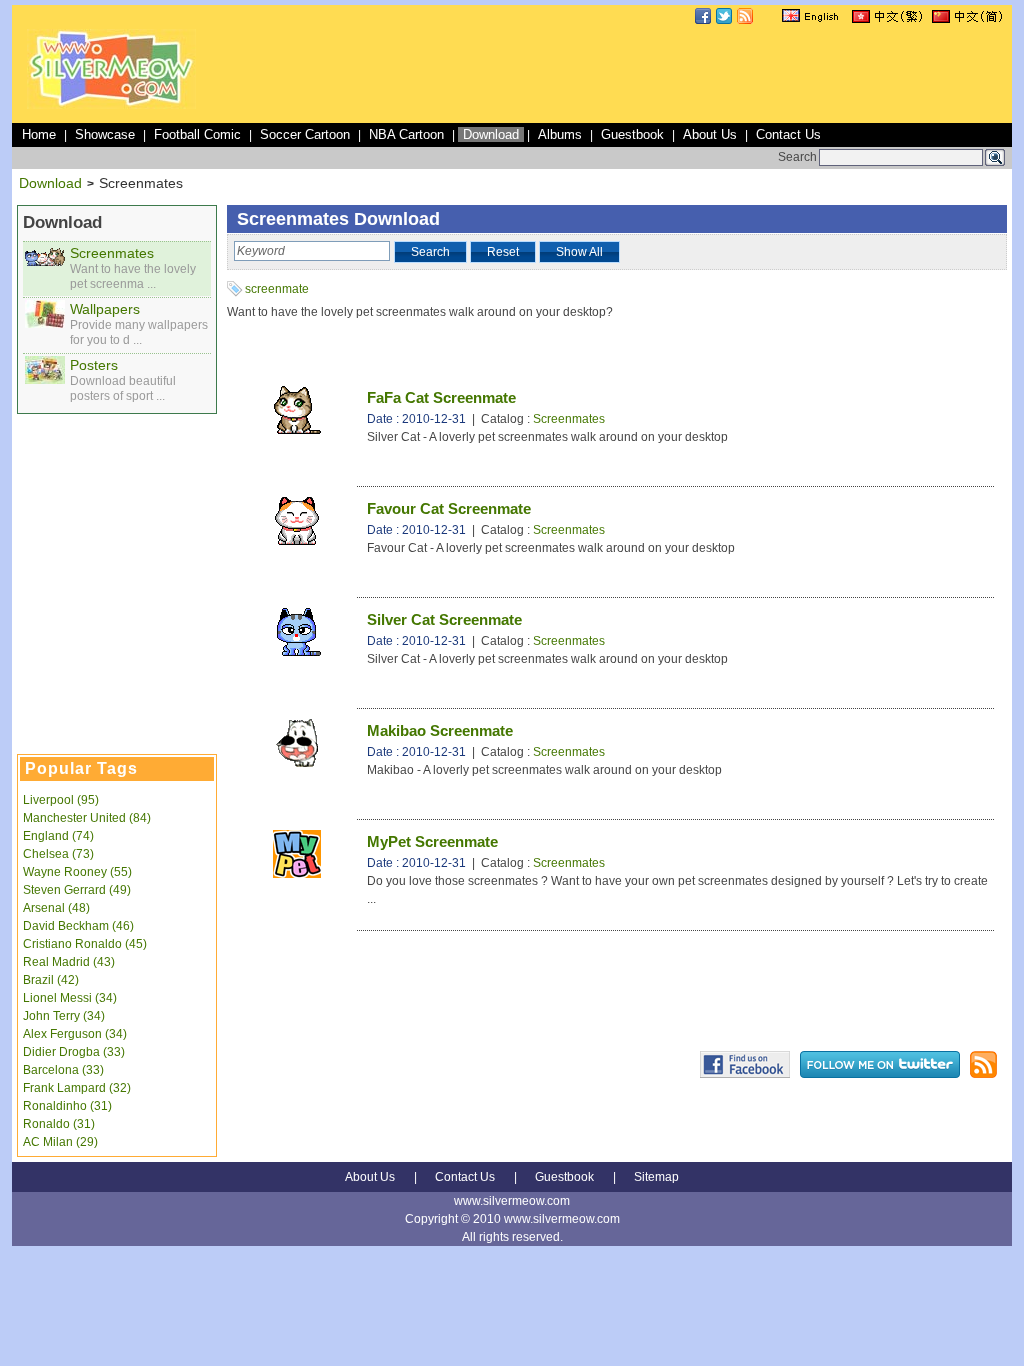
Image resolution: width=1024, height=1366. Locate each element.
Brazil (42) (51, 980)
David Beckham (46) (78, 926)
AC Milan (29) (60, 1142)
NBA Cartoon (406, 134)
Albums (560, 134)
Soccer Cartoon (305, 134)
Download (491, 134)
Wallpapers (105, 309)
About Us (710, 134)
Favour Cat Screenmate (449, 508)
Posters (94, 365)
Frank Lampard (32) (77, 1088)
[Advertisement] (644, 74)
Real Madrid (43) (69, 962)
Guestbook (632, 134)
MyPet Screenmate (432, 841)
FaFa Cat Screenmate (441, 397)
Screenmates (112, 253)
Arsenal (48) (56, 908)
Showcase (105, 134)
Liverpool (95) (61, 800)
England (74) (58, 836)
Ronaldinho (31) (67, 1106)
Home (39, 134)
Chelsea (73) (58, 854)
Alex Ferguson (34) (75, 1034)
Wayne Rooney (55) (77, 872)
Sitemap (656, 1177)
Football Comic (197, 134)
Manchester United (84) (87, 818)
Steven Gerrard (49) (77, 890)
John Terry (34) (64, 1016)
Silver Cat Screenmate (444, 619)
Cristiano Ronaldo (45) (85, 944)
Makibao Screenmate (440, 730)
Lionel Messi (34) (70, 998)
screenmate (277, 289)
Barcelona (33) (63, 1070)
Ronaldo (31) (59, 1124)
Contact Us (788, 134)
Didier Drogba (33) (74, 1052)
